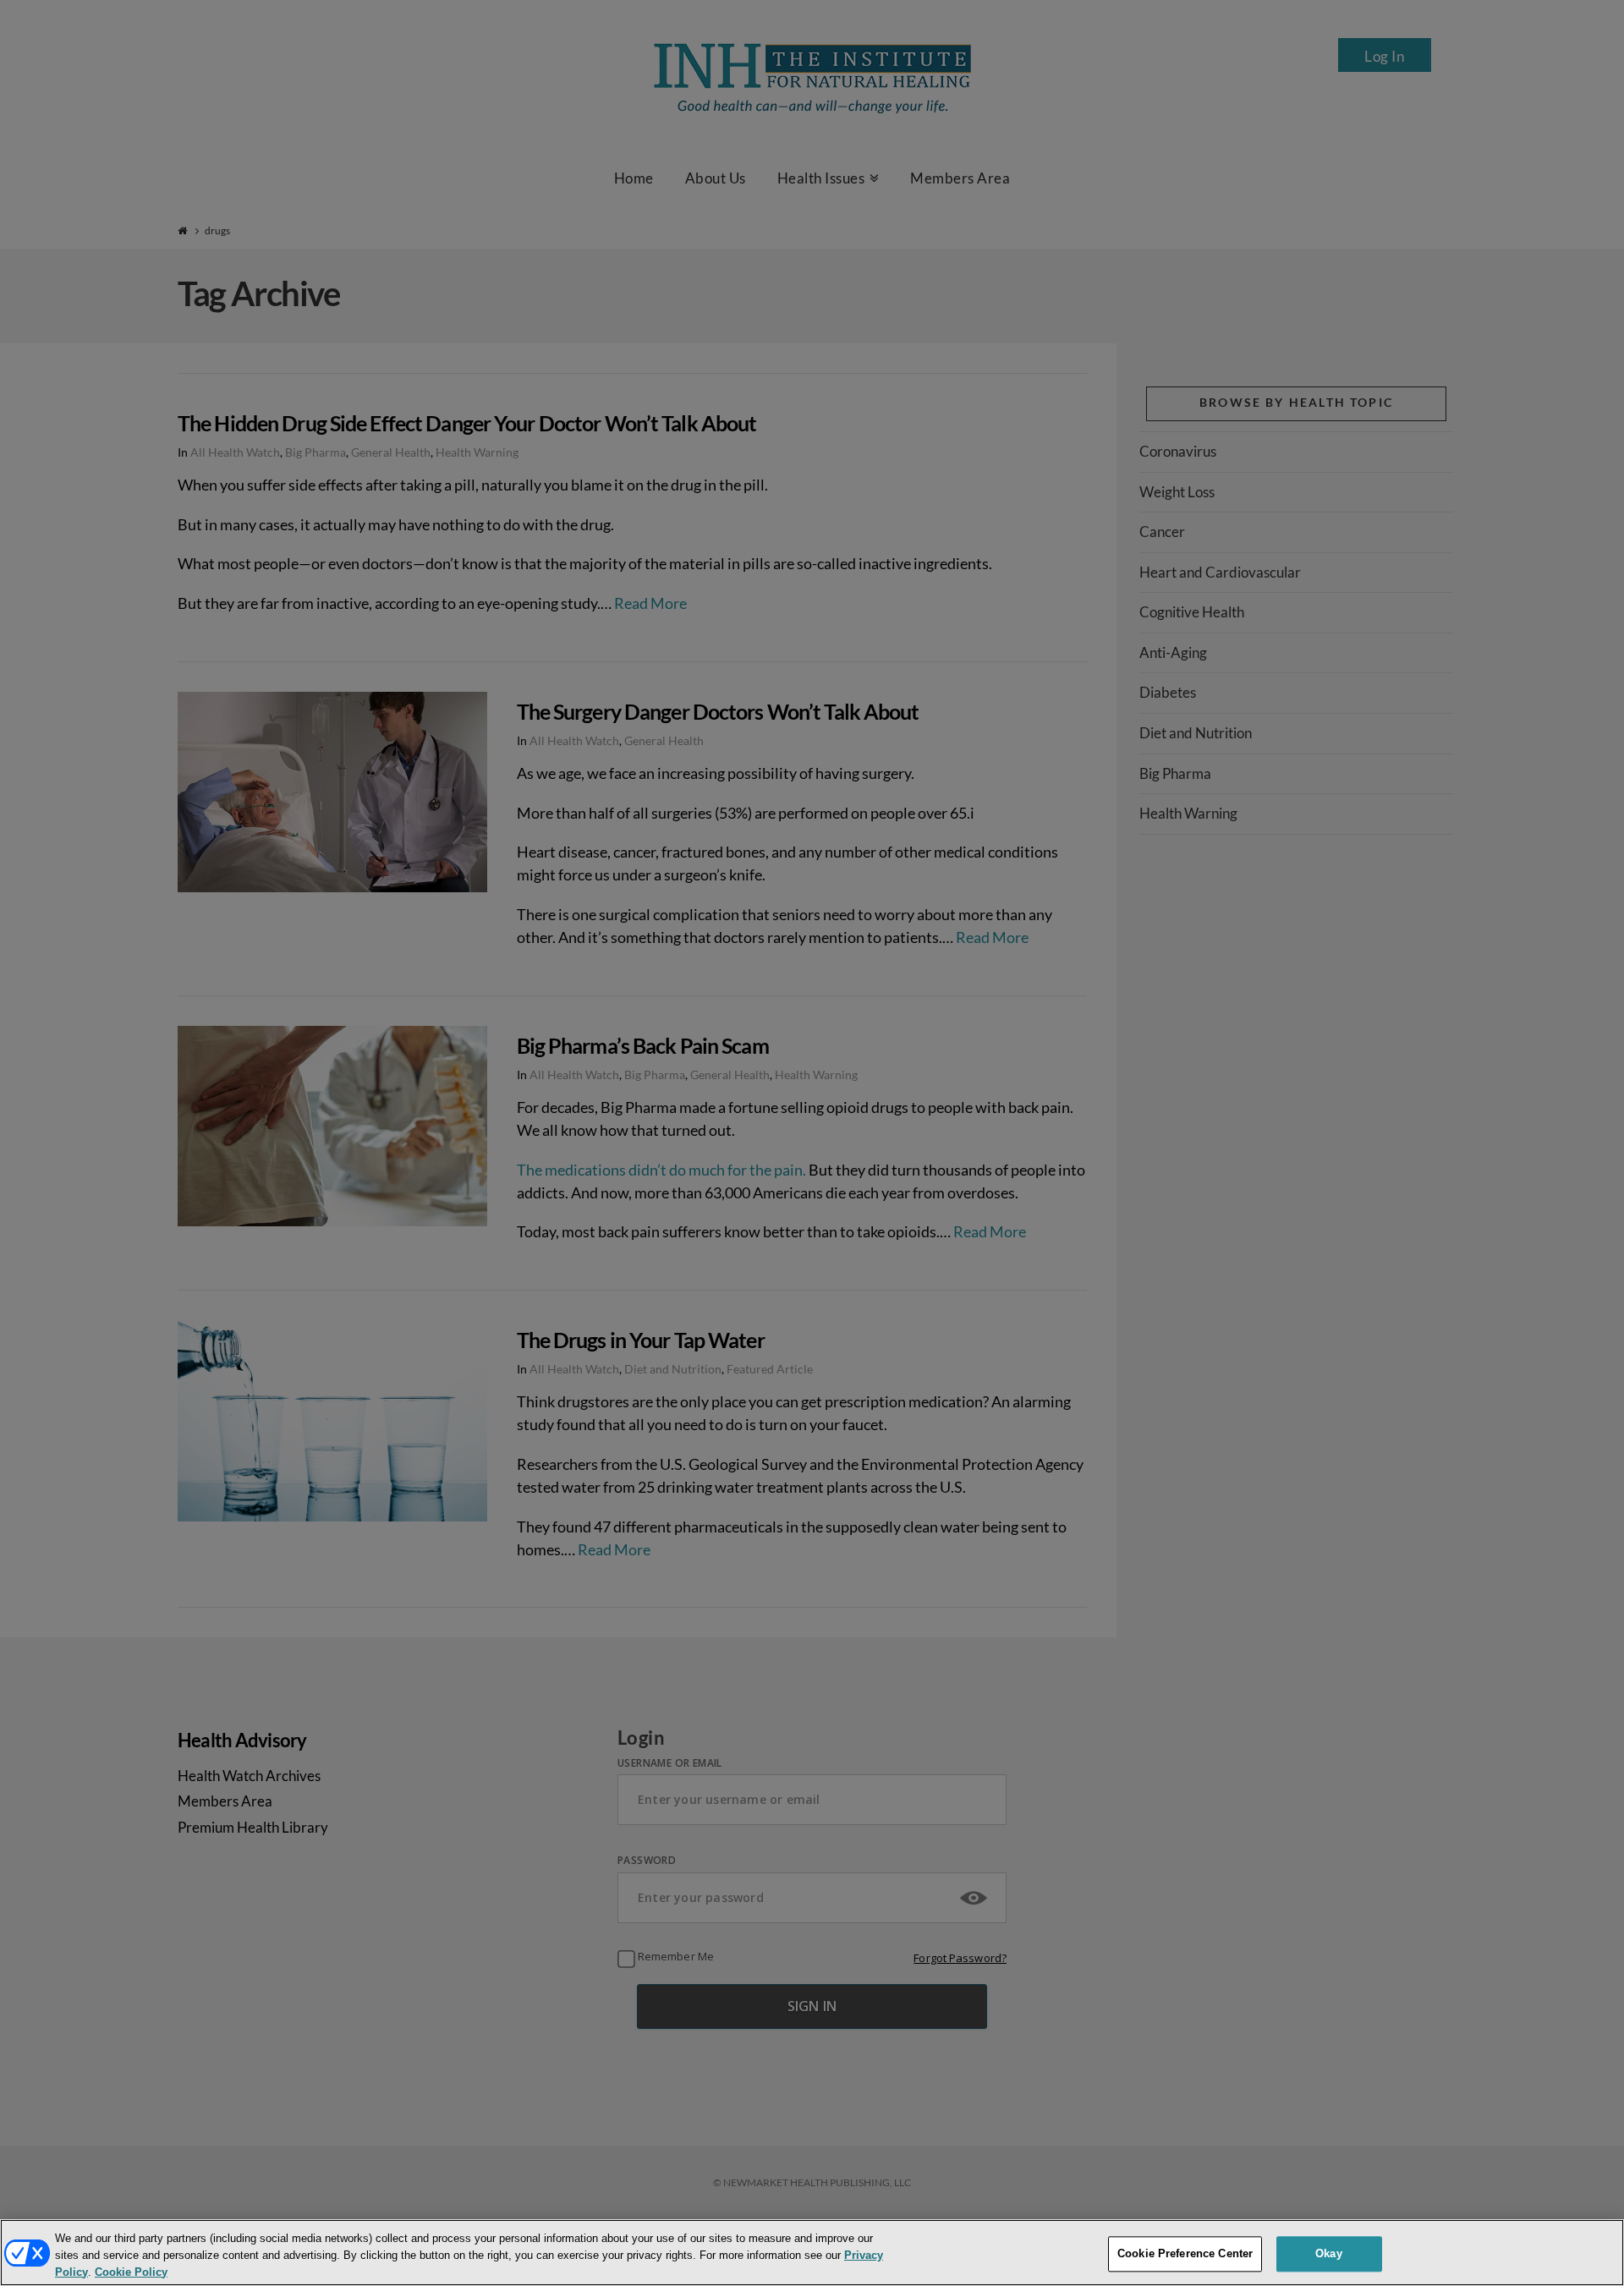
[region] (812, 2253)
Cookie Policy (131, 2272)
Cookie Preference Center (1185, 2253)
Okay (1329, 2253)
